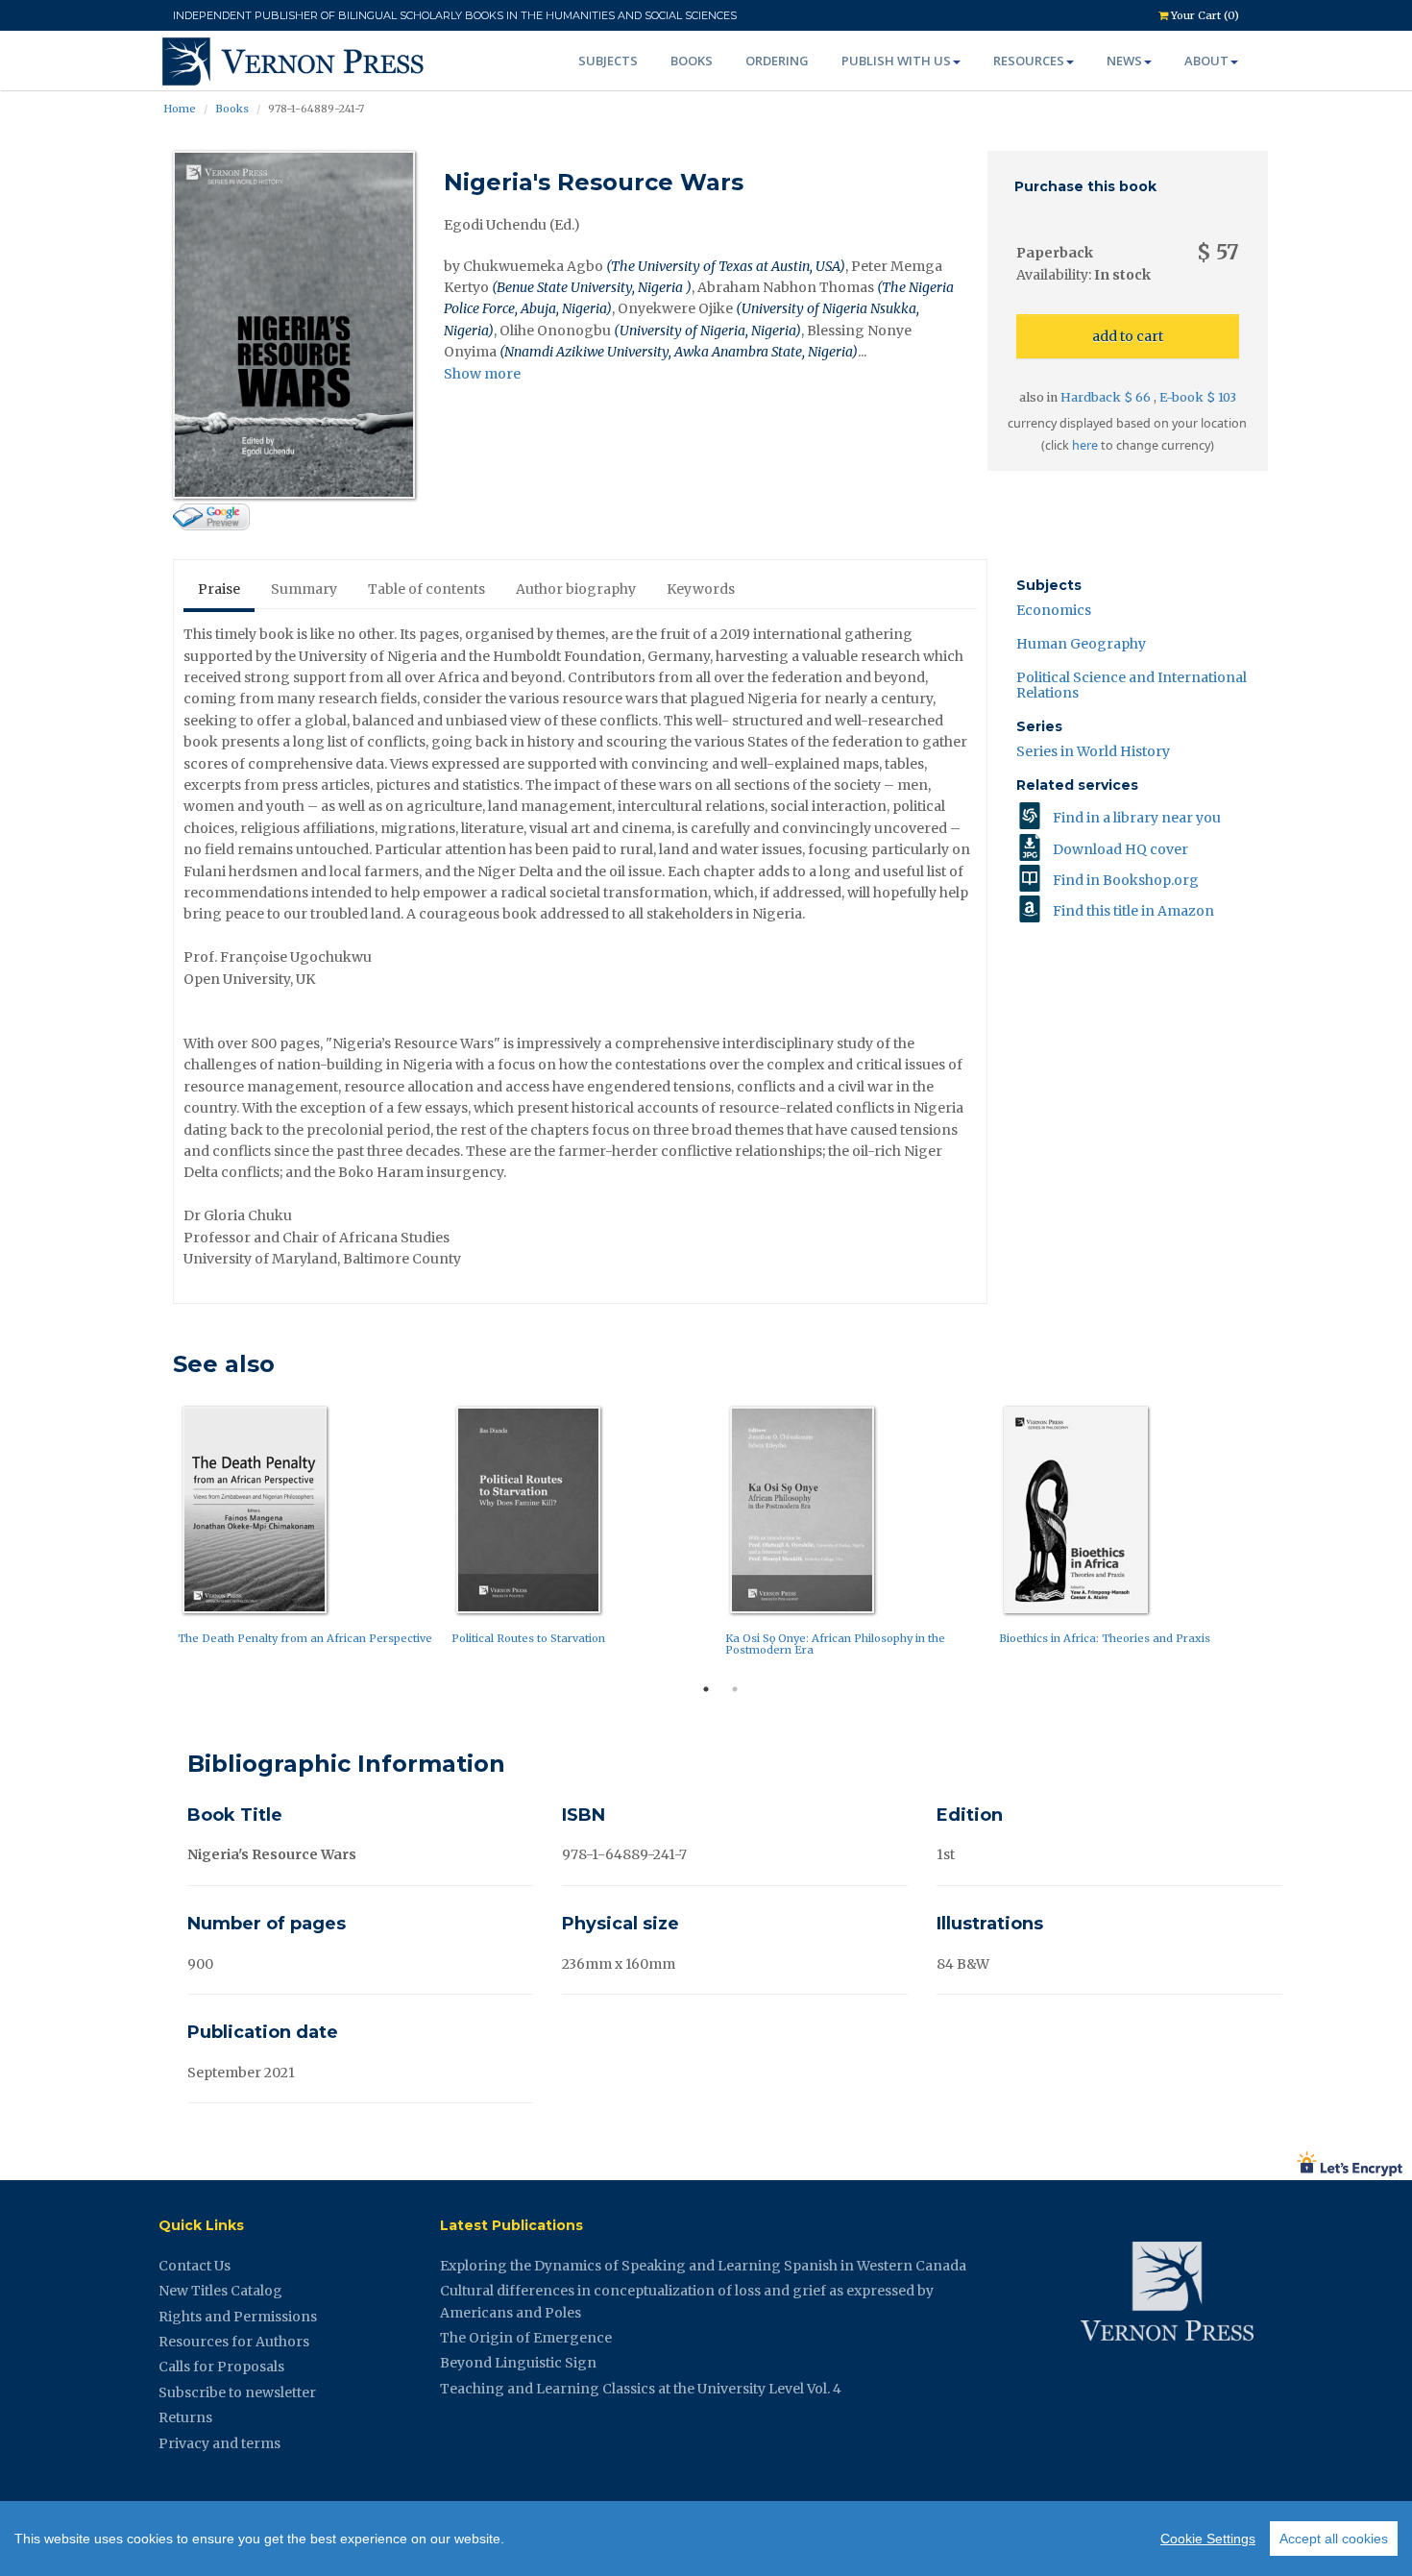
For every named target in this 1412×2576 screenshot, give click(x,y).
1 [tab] (706, 1689)
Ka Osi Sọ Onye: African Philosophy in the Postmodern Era (835, 1644)
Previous (158, 1536)
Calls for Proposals (221, 2367)
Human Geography (1081, 644)
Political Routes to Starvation (528, 1638)
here (1085, 445)
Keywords (701, 589)
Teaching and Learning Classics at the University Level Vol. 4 (641, 2389)
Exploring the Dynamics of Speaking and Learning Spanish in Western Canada (703, 2266)
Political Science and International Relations (1132, 685)
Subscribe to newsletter (237, 2392)
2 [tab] (735, 1689)
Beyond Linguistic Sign (518, 2363)
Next (1282, 1536)
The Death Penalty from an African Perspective (305, 1638)
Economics (1054, 610)
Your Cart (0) (1204, 15)
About (1206, 61)
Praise (219, 589)
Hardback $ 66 (1107, 397)
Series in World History (1093, 751)
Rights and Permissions (238, 2317)
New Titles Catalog (220, 2291)
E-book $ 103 (1198, 397)
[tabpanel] (310, 1530)
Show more (482, 374)
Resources (1029, 61)
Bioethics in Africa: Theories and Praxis (1105, 1638)
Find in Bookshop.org (1126, 880)
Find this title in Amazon (1133, 911)
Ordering (777, 61)
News (1124, 61)
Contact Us (195, 2266)
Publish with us (896, 61)
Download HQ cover (1120, 849)
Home (180, 109)
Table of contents (426, 589)
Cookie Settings (1208, 2539)
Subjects (608, 61)
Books (692, 61)
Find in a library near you (1137, 818)
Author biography (576, 589)
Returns (185, 2417)
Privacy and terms (219, 2443)
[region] (706, 2539)
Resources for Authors (234, 2342)
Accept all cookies (1334, 2539)
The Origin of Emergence (526, 2338)
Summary (304, 589)
